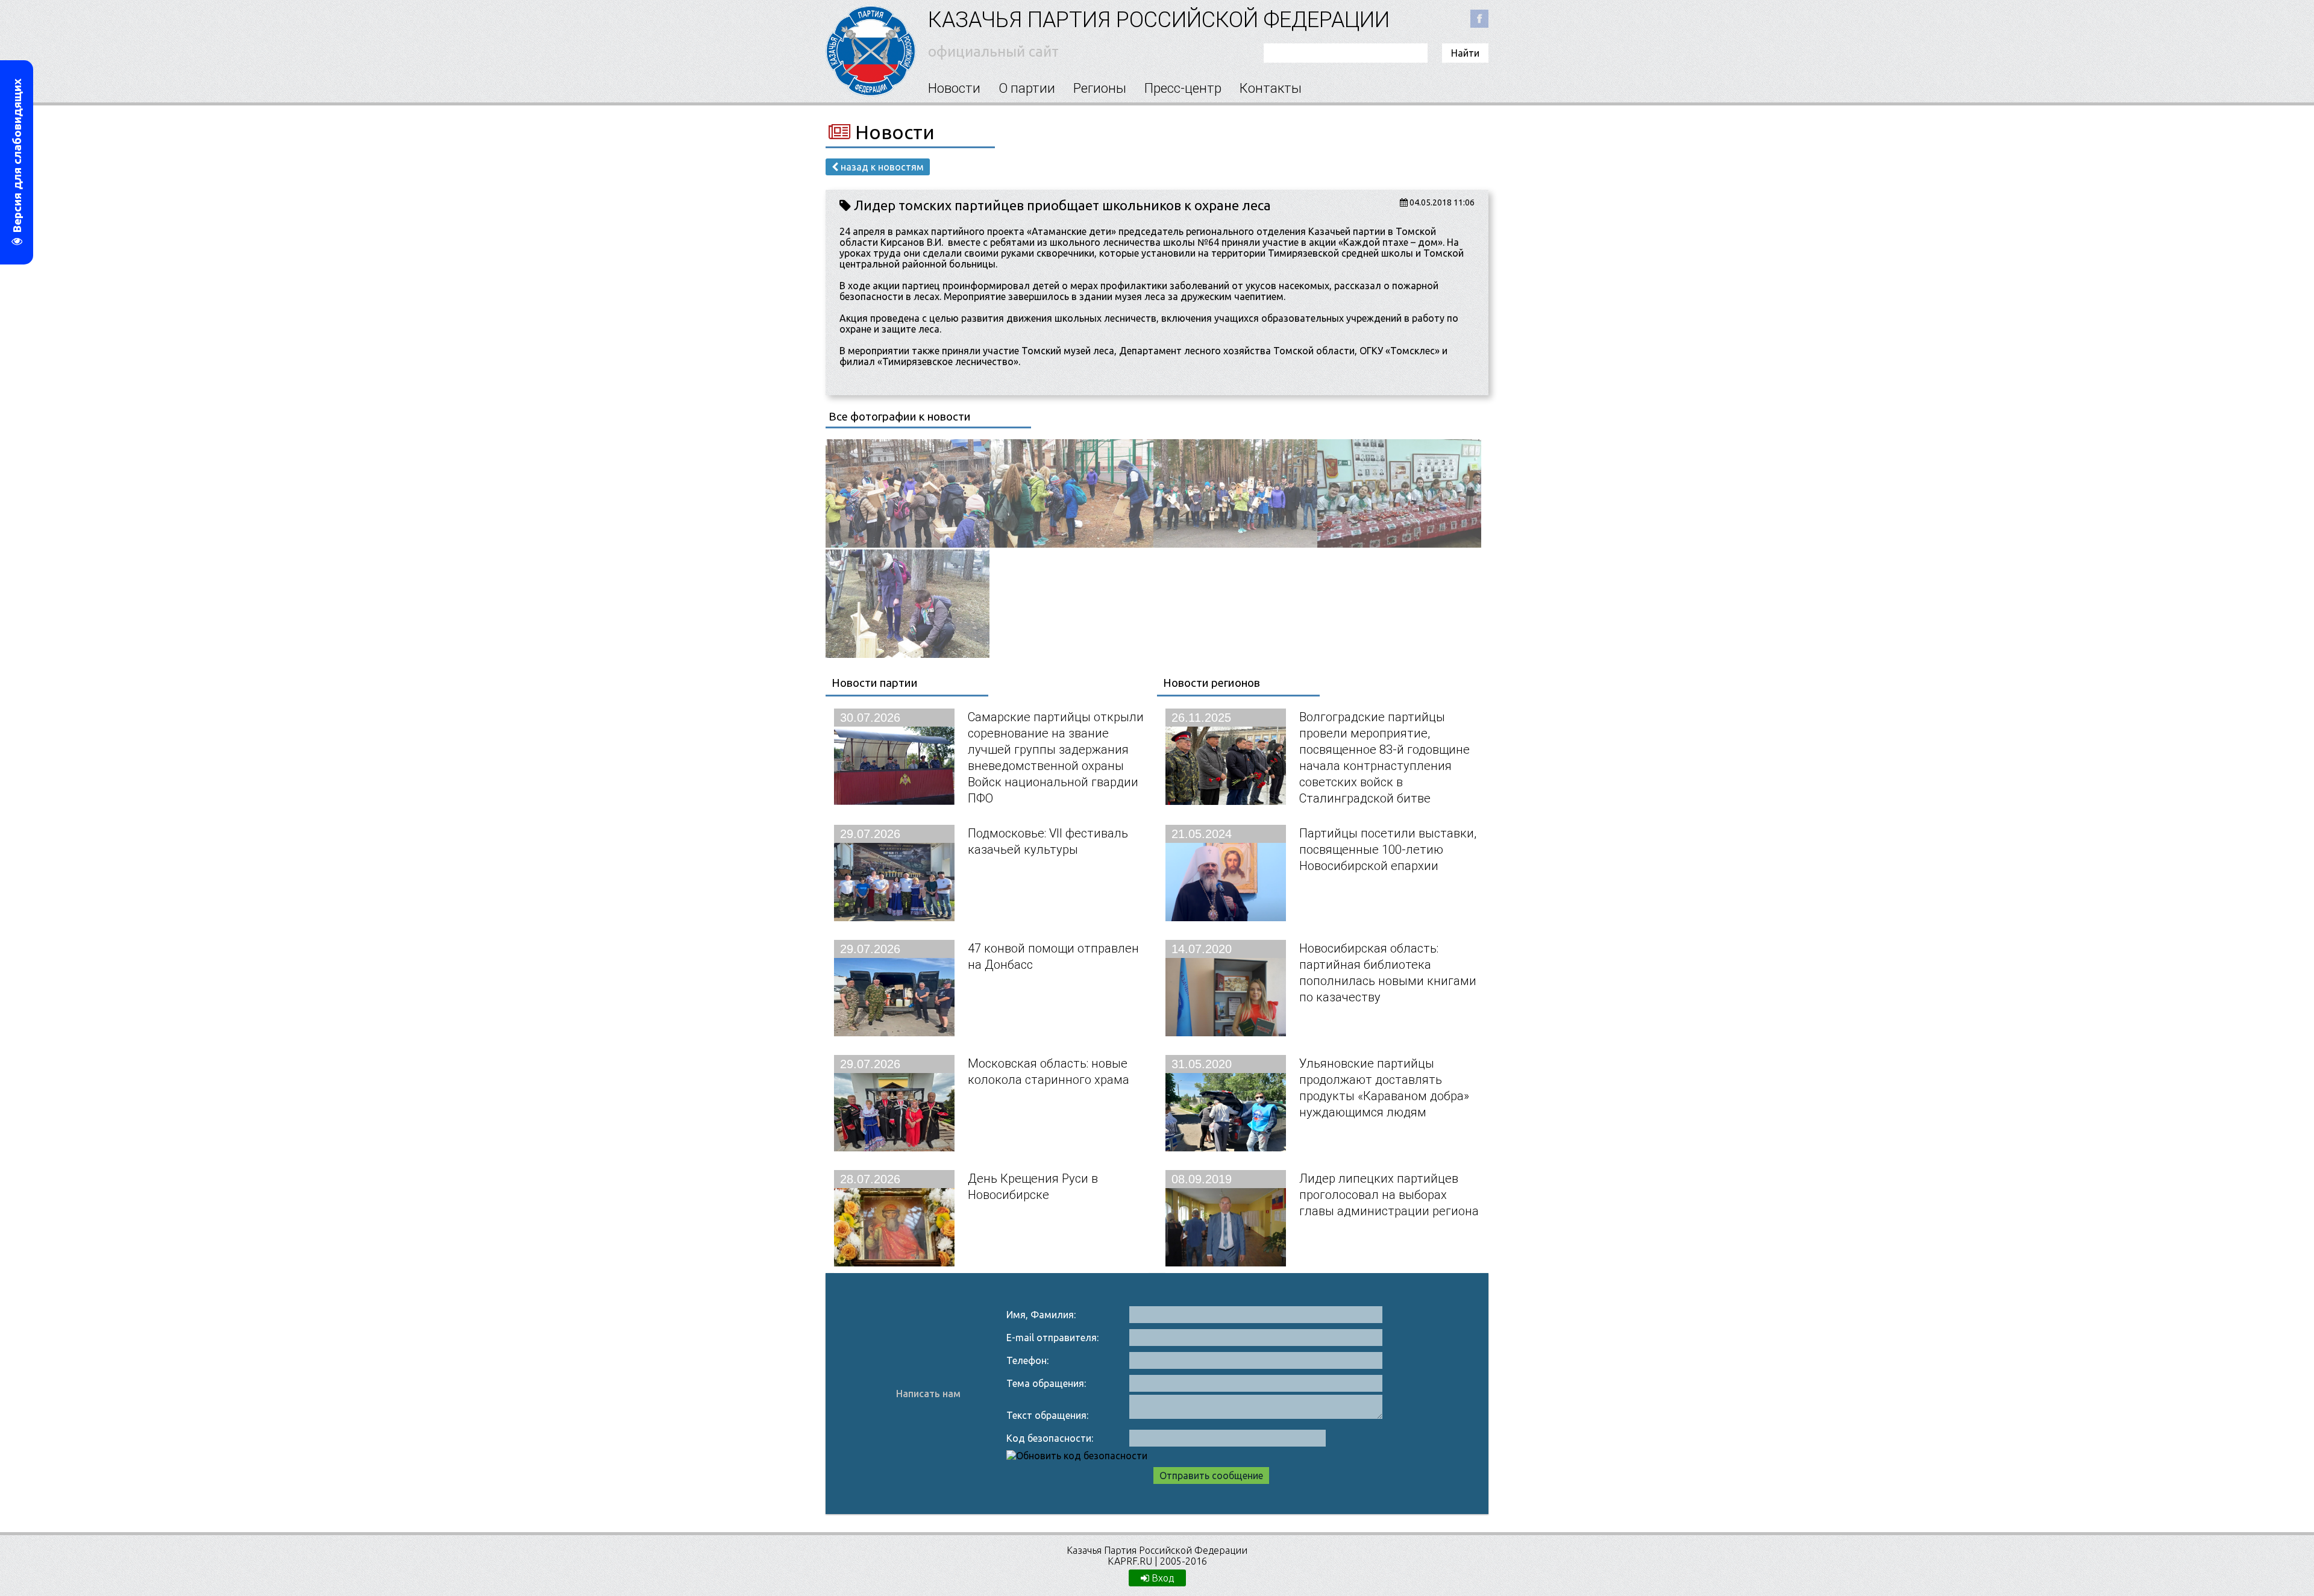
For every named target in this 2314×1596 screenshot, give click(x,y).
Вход (1162, 1578)
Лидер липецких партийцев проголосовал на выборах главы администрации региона (1389, 1194)
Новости (954, 88)
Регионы (1100, 88)
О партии (1027, 88)
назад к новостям (881, 167)
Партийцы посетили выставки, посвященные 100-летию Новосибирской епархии (1388, 849)
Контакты (1271, 88)
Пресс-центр (1183, 88)
